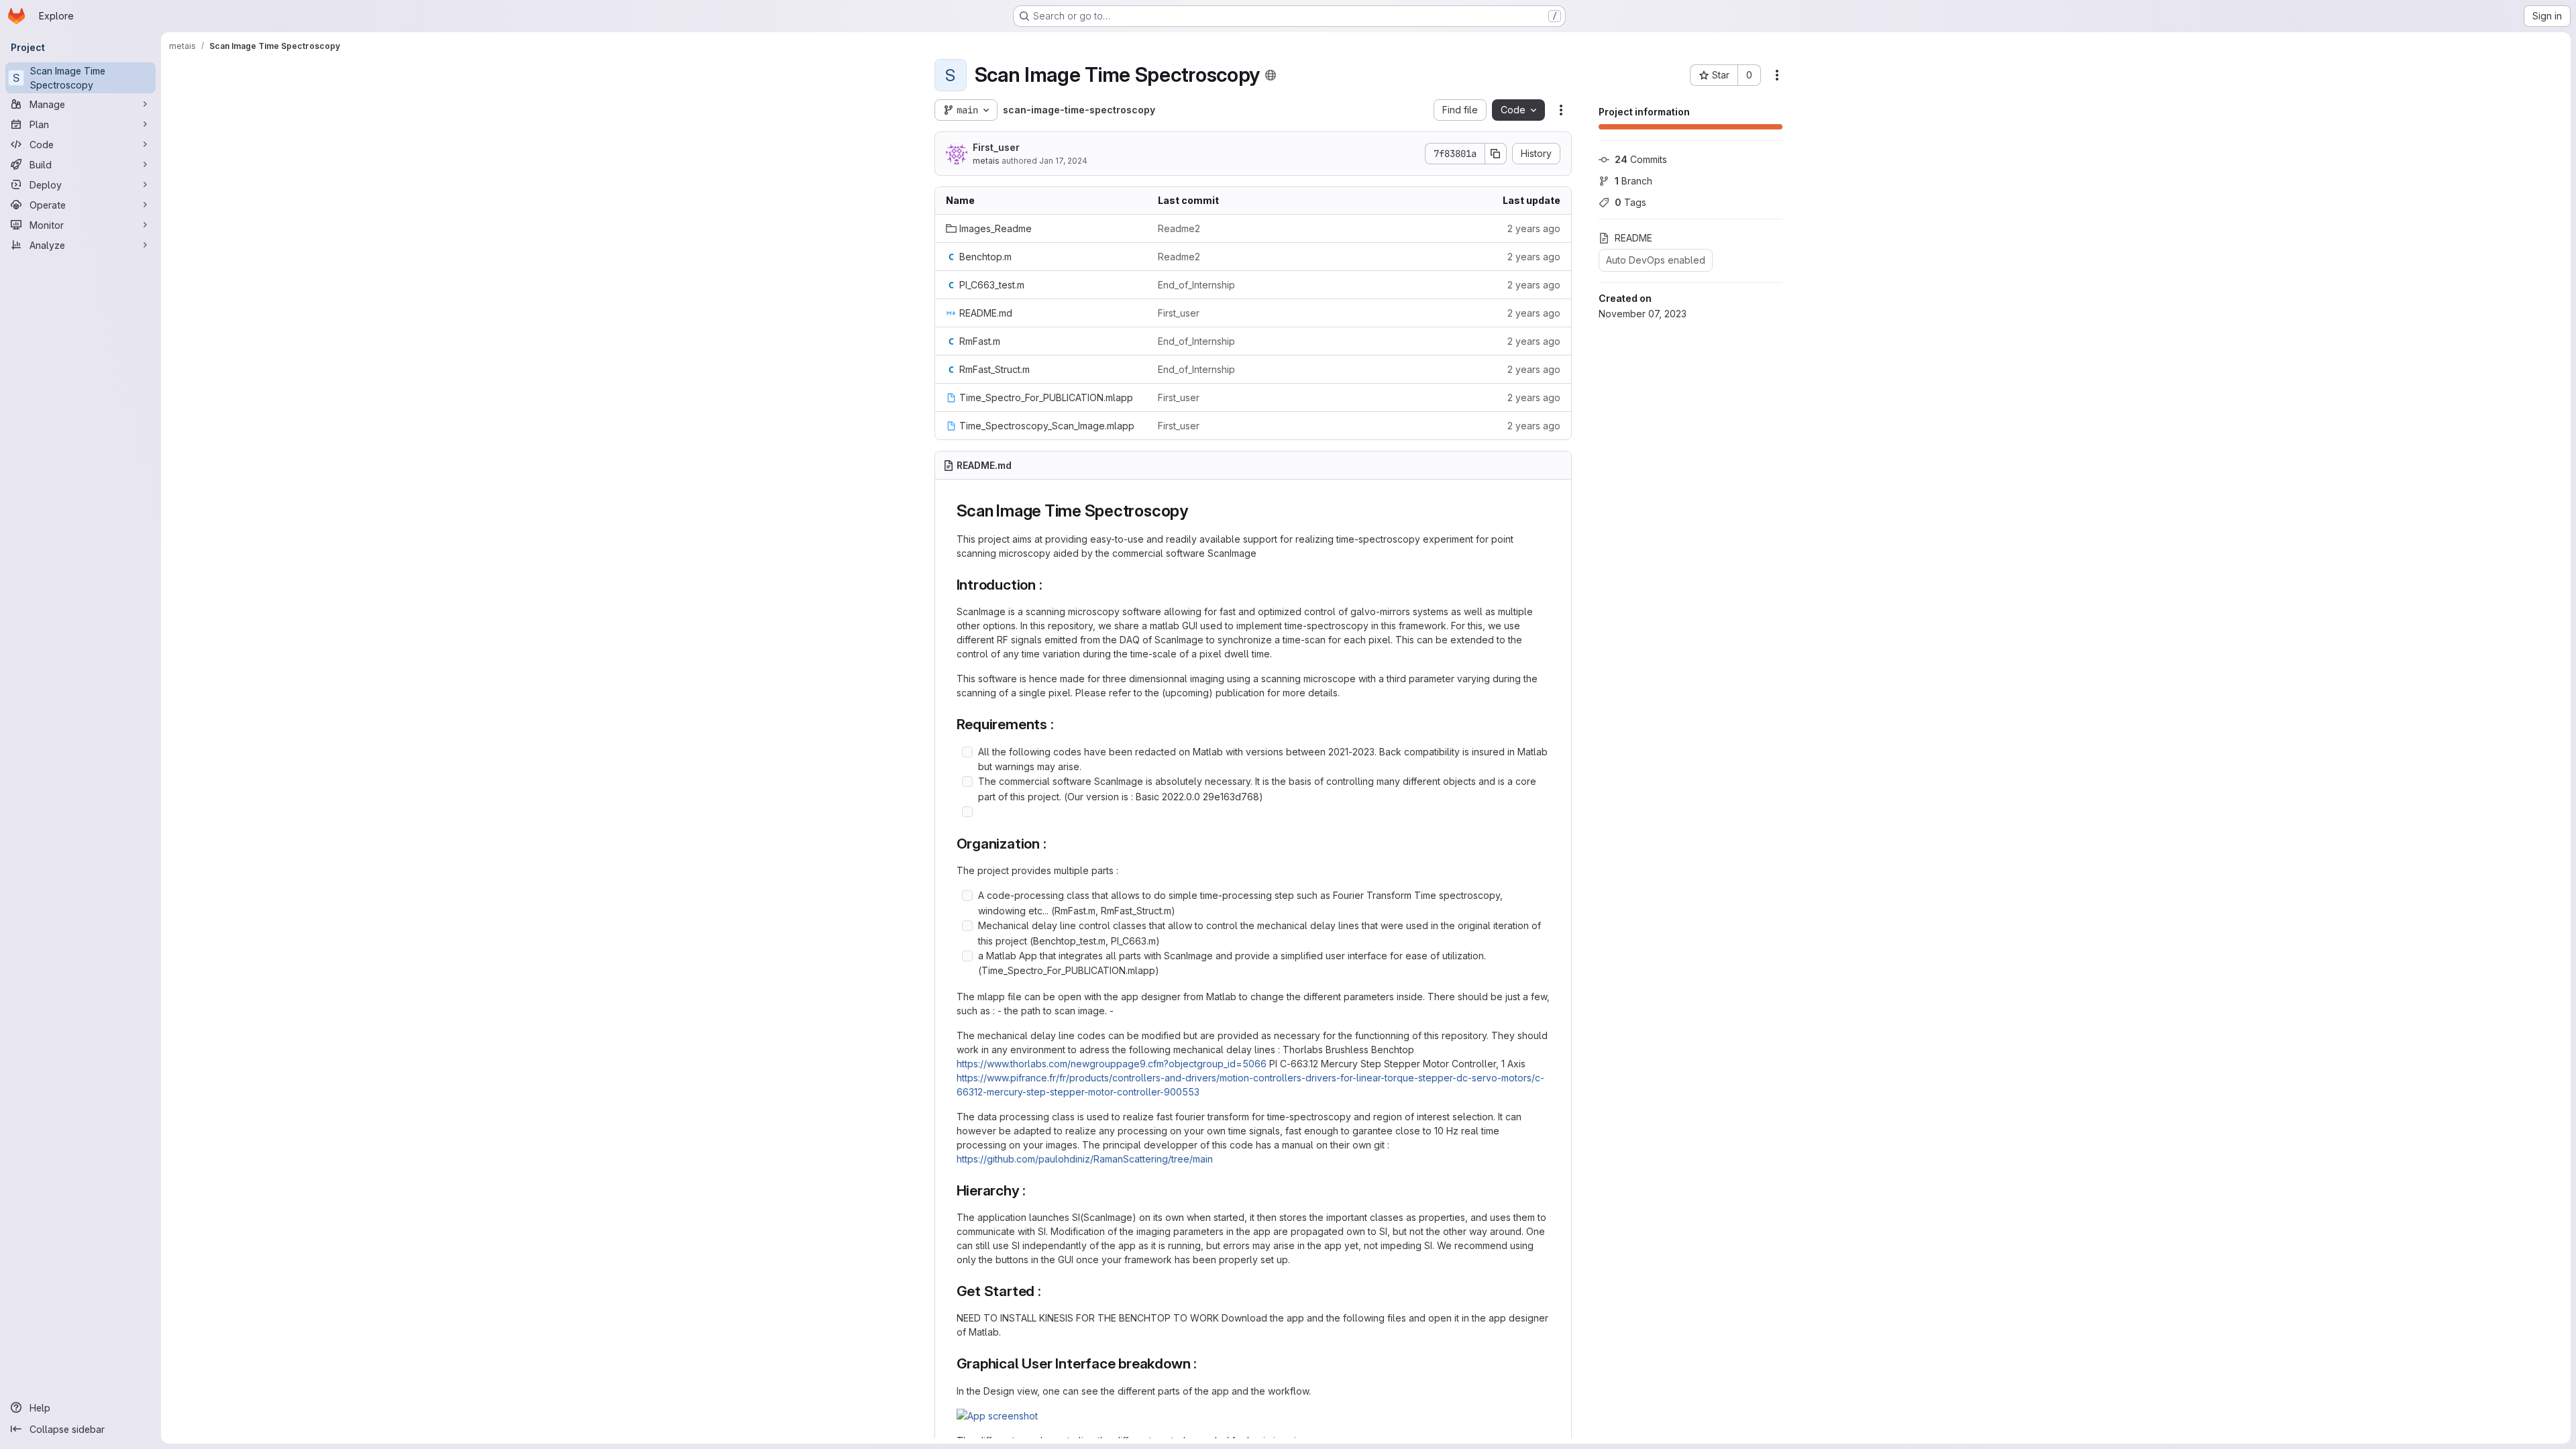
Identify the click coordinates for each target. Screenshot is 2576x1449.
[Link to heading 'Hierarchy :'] (1033, 1190)
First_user (996, 147)
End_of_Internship (1196, 285)
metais (986, 161)
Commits (1641, 159)
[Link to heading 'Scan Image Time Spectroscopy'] (1197, 511)
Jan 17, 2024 (1063, 161)
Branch (1633, 181)
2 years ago (1534, 228)
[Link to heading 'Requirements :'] (1062, 724)
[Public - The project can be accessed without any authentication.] (1271, 75)
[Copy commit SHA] (1496, 154)
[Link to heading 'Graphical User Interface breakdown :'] (1204, 1363)
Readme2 (1179, 228)
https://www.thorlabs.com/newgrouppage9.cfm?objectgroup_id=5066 (1112, 1064)
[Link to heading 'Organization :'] (1054, 844)
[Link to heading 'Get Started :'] (1049, 1291)
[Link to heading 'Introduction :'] (1050, 585)
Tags (1630, 202)
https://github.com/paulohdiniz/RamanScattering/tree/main (1085, 1159)
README (1633, 238)
